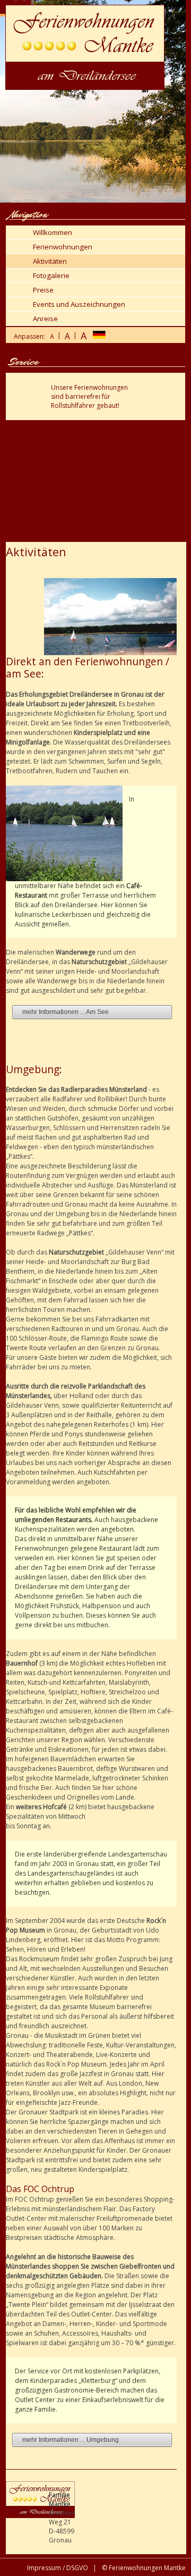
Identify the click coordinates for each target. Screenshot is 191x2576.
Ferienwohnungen (63, 247)
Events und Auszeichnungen (79, 304)
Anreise (45, 319)
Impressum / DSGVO (58, 2568)
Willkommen (53, 232)
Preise (43, 290)
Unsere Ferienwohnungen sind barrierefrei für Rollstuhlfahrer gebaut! (89, 396)
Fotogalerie (51, 275)
